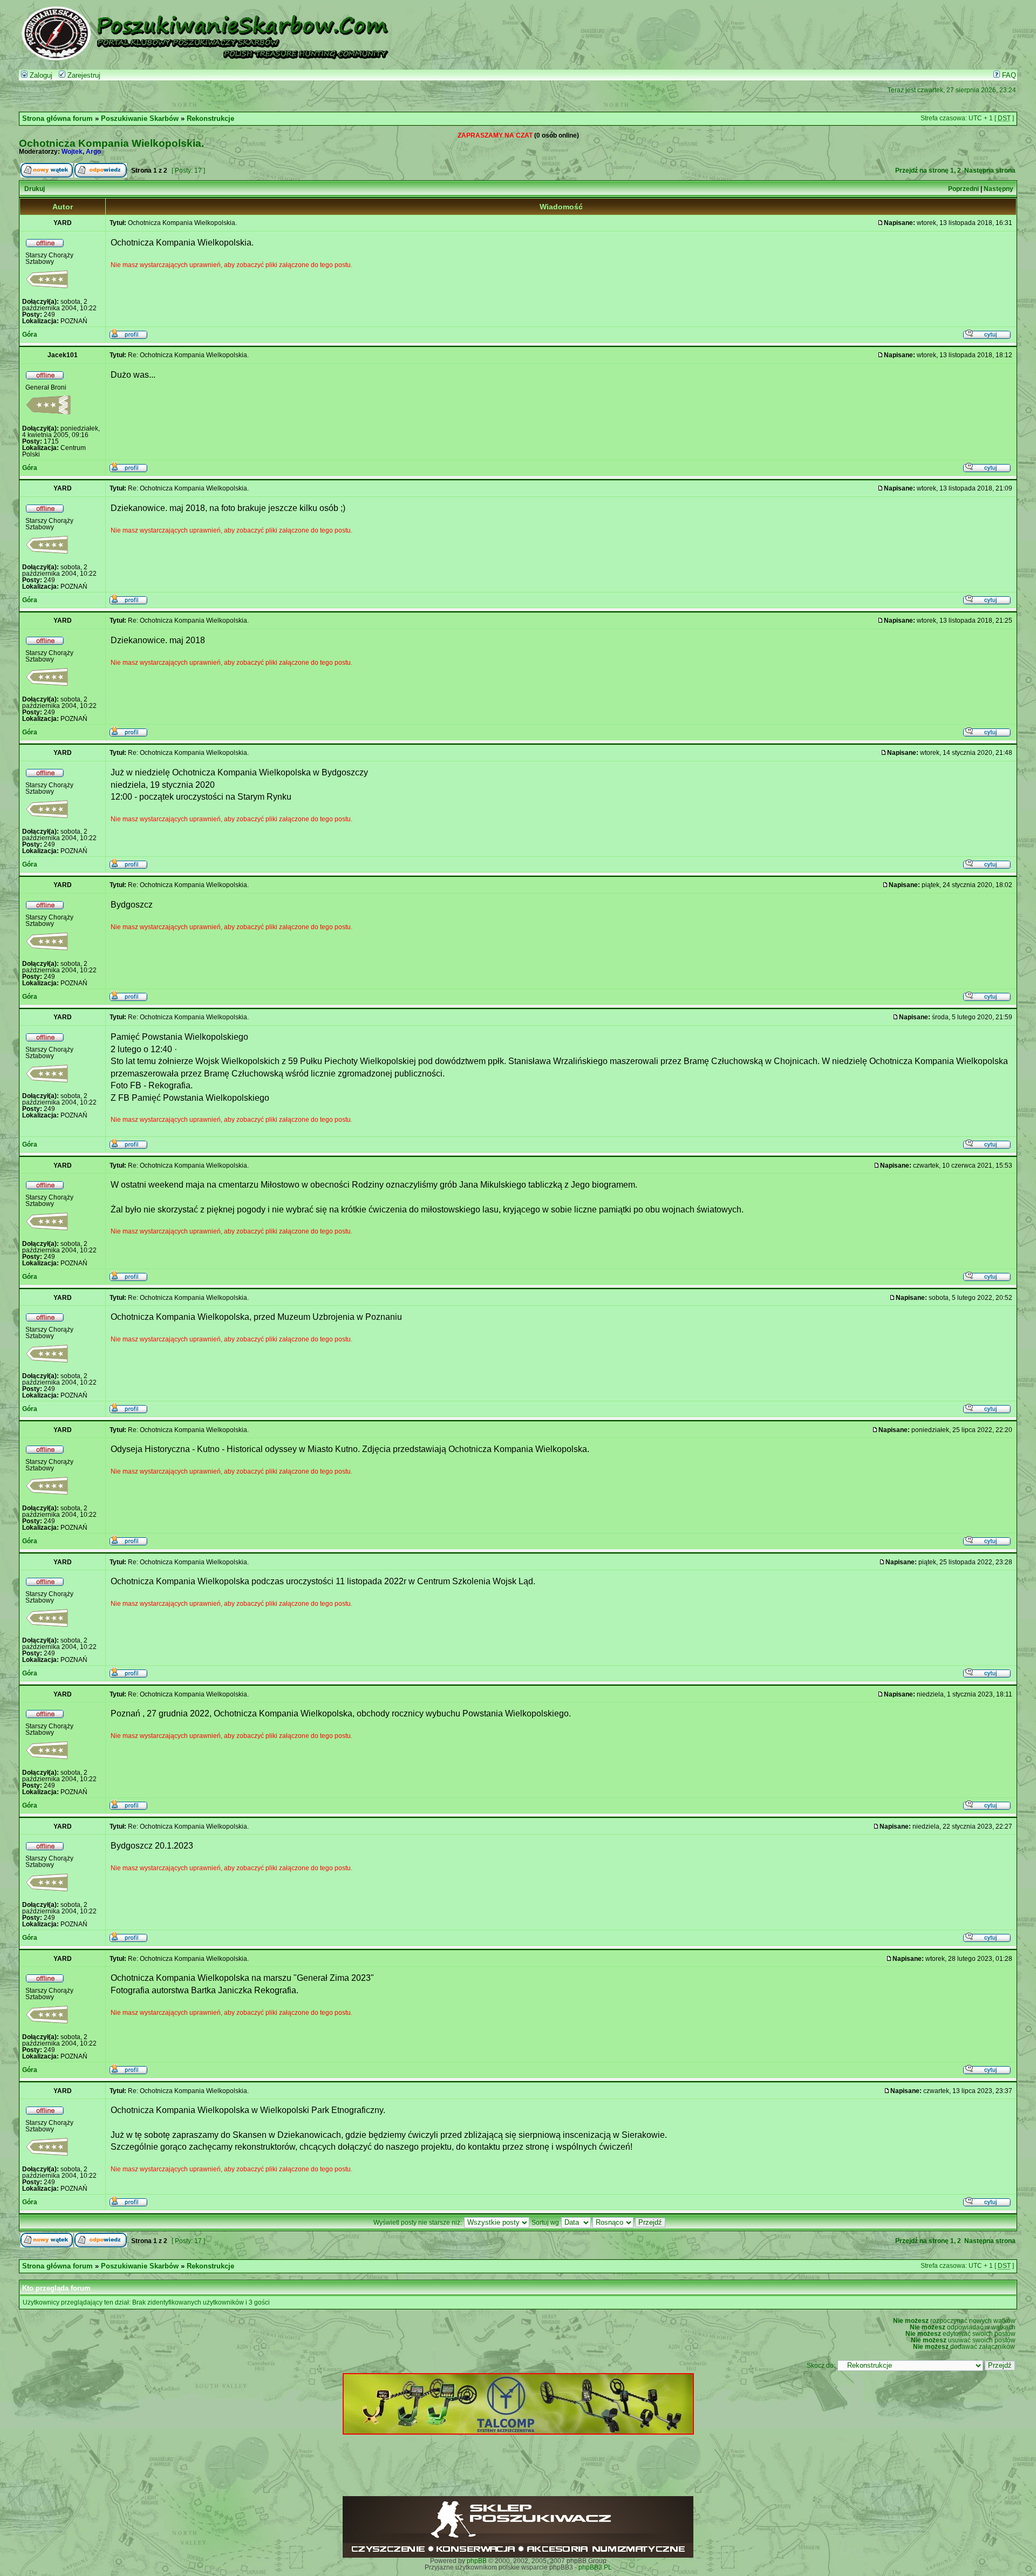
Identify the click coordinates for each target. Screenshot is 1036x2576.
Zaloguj (40, 76)
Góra (30, 335)
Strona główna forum (57, 119)
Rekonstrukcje (210, 119)
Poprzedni (963, 189)
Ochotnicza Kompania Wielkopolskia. (111, 143)
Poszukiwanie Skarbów (140, 119)
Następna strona (990, 171)
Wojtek (72, 152)
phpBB (477, 2561)
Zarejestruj (83, 76)
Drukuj (35, 189)
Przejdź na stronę (922, 171)
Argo (93, 152)
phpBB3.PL (595, 2567)
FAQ (1008, 76)
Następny (998, 189)
